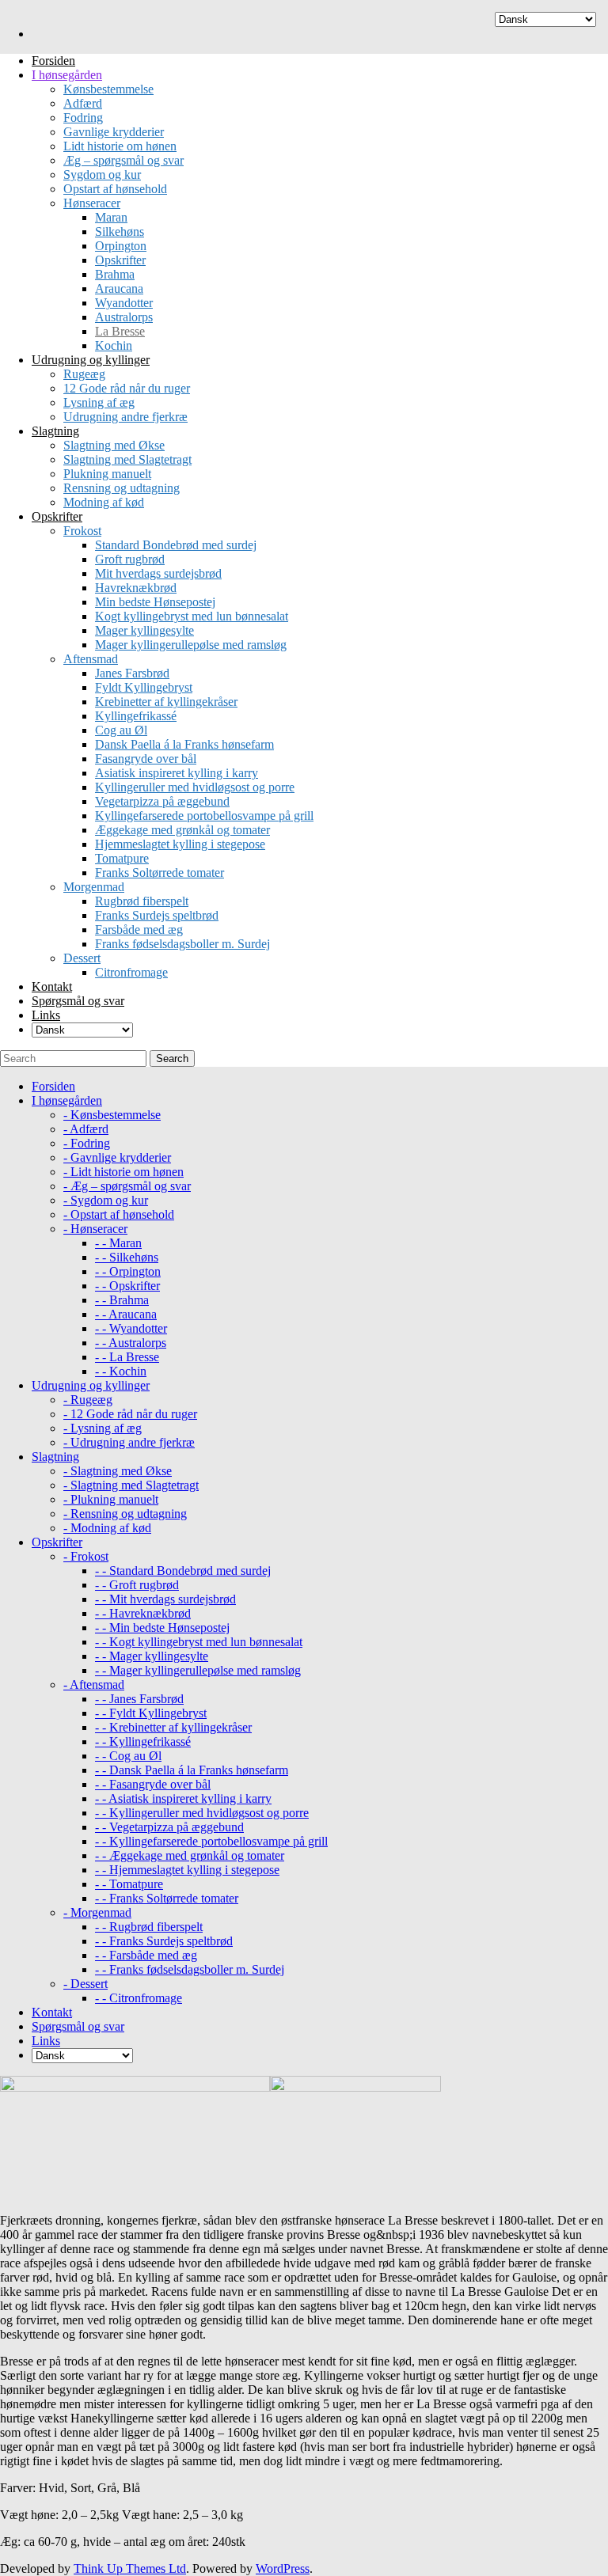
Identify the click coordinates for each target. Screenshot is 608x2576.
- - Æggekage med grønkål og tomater (190, 1855)
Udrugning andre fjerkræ (125, 417)
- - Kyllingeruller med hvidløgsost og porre (202, 1813)
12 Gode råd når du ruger (127, 388)
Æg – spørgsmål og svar (123, 160)
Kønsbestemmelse (108, 89)
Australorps (124, 317)
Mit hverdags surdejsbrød (158, 573)
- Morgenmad (97, 1912)
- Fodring (87, 1143)
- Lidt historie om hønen (123, 1172)
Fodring (83, 118)
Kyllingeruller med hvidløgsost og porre (195, 787)
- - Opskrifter (127, 1286)
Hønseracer (92, 203)
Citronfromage (131, 972)
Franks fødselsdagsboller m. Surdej (182, 944)
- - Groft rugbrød (137, 1585)
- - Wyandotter (131, 1328)
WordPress (283, 2568)
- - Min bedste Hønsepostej (162, 1628)
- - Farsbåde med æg (146, 1955)
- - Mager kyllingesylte (152, 1656)
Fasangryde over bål (146, 759)
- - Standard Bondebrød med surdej (183, 1571)
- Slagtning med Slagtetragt (131, 1485)
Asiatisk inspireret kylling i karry (177, 773)
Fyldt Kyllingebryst (144, 687)
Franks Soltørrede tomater (160, 873)
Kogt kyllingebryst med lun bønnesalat (192, 616)
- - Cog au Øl (128, 1756)
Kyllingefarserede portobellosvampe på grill (204, 816)
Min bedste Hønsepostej (155, 602)
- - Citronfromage (139, 1998)
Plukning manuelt (107, 474)
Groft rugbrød (130, 559)
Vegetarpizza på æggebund (162, 801)
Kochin (114, 345)
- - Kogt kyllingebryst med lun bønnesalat (199, 1642)
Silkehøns (120, 231)
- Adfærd (86, 1129)
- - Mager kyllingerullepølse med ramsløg (198, 1670)
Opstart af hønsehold (115, 189)
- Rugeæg (88, 1400)
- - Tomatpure (129, 1884)
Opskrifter (120, 260)
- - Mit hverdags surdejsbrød (165, 1599)
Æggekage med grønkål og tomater (182, 830)
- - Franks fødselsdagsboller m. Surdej (190, 1969)
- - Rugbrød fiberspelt (149, 1927)
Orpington (121, 246)
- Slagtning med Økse (118, 1471)
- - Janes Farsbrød (139, 1699)
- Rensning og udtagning (125, 1514)
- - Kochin (121, 1371)
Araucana (119, 288)
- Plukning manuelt (111, 1499)
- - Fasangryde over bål (153, 1784)
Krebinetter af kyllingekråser (166, 702)
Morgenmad (94, 887)
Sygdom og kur (102, 175)
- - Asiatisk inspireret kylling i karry (183, 1798)
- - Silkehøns (127, 1257)
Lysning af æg (99, 402)
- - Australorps (131, 1343)
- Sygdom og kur (106, 1200)
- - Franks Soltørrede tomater (167, 1898)
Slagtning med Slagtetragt (127, 459)
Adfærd (83, 103)
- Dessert (85, 1984)
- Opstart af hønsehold (119, 1214)
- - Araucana (126, 1314)
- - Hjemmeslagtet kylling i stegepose (187, 1870)
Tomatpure (122, 858)
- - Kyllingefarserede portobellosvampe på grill (211, 1841)
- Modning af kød (107, 1528)
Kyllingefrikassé (136, 716)
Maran (111, 217)
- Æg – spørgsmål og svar (127, 1186)
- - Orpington (128, 1271)
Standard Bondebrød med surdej (176, 545)
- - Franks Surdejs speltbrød (164, 1941)
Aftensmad (91, 659)
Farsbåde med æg (139, 929)
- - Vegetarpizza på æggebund (169, 1827)
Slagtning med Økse (114, 445)
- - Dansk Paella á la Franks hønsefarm (192, 1770)
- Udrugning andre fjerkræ (129, 1442)
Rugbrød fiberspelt (142, 901)
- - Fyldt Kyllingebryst (151, 1713)
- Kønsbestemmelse (112, 1115)
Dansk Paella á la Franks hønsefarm (184, 744)
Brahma (115, 274)
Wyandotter (124, 303)
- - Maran (118, 1243)
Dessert (82, 958)
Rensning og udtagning (122, 488)
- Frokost (86, 1556)
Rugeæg (84, 374)
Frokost (82, 531)
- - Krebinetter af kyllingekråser (173, 1727)
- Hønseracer (95, 1229)
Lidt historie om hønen (120, 146)
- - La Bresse (127, 1357)
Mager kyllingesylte (144, 630)
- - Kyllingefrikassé (143, 1741)
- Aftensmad (94, 1684)
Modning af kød (104, 502)
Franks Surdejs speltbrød (157, 915)
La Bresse (120, 331)
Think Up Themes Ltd (130, 2568)
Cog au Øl (121, 730)
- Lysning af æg (103, 1428)
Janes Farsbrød (132, 673)
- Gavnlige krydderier (117, 1157)
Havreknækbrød (136, 588)
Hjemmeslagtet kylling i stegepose (180, 844)
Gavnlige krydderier (114, 132)
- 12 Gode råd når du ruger (130, 1414)
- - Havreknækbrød (143, 1613)
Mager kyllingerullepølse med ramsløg (191, 645)
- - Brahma (122, 1300)
